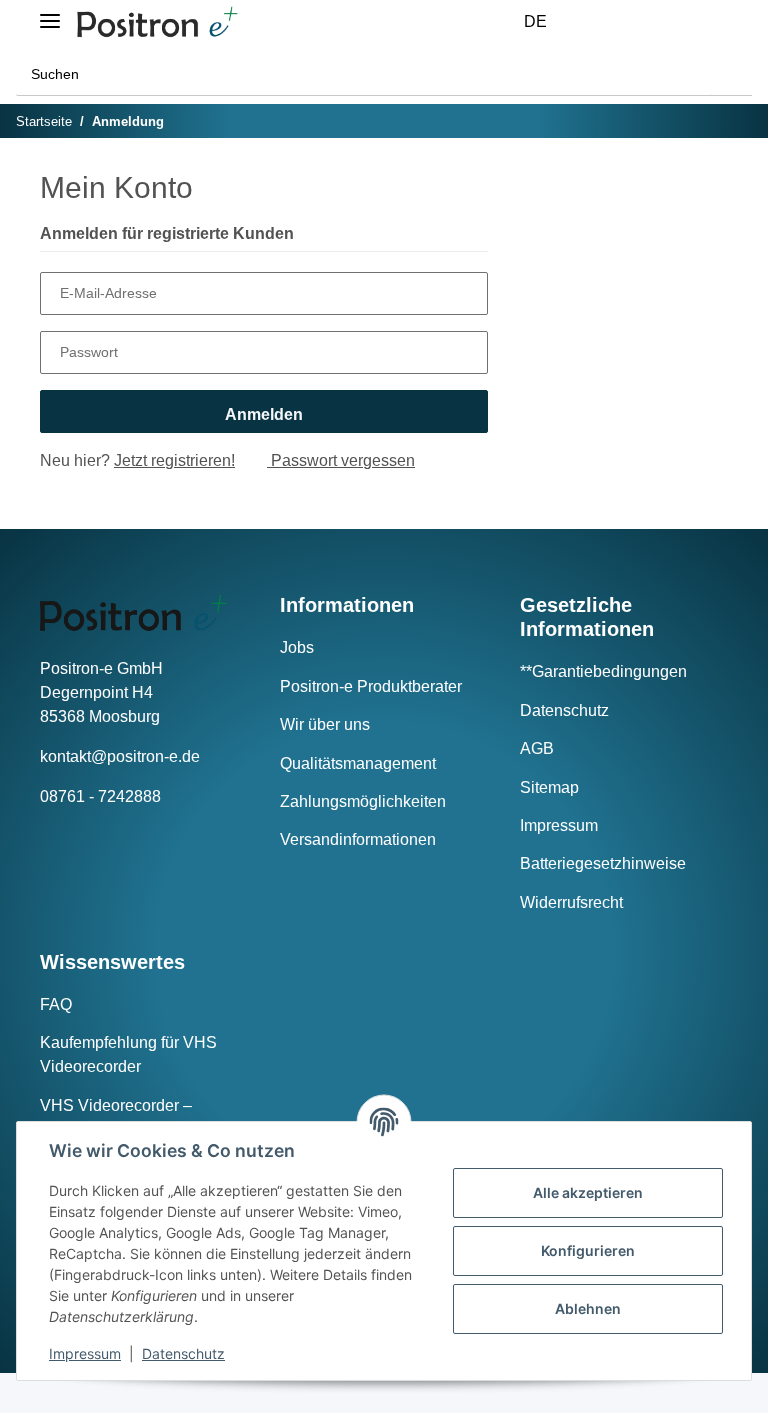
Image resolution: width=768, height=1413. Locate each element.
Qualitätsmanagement (358, 763)
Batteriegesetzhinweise (603, 863)
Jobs (297, 647)
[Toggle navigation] (50, 12)
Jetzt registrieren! (174, 460)
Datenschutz (564, 710)
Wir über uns (325, 724)
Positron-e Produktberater (371, 686)
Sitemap (549, 787)
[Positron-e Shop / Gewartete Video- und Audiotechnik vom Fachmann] (157, 22)
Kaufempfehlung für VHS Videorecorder (128, 1054)
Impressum (559, 825)
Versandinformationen (358, 839)
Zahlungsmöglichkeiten (363, 801)
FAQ (56, 1004)
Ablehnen (588, 1308)
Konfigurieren (588, 1250)
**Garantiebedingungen (603, 671)
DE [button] (535, 21)
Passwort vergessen (341, 460)
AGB (537, 748)
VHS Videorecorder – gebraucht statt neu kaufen (133, 1117)
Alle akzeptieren (588, 1192)
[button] (602, 22)
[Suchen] (731, 74)
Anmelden (264, 414)
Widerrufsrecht (571, 902)
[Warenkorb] (698, 22)
